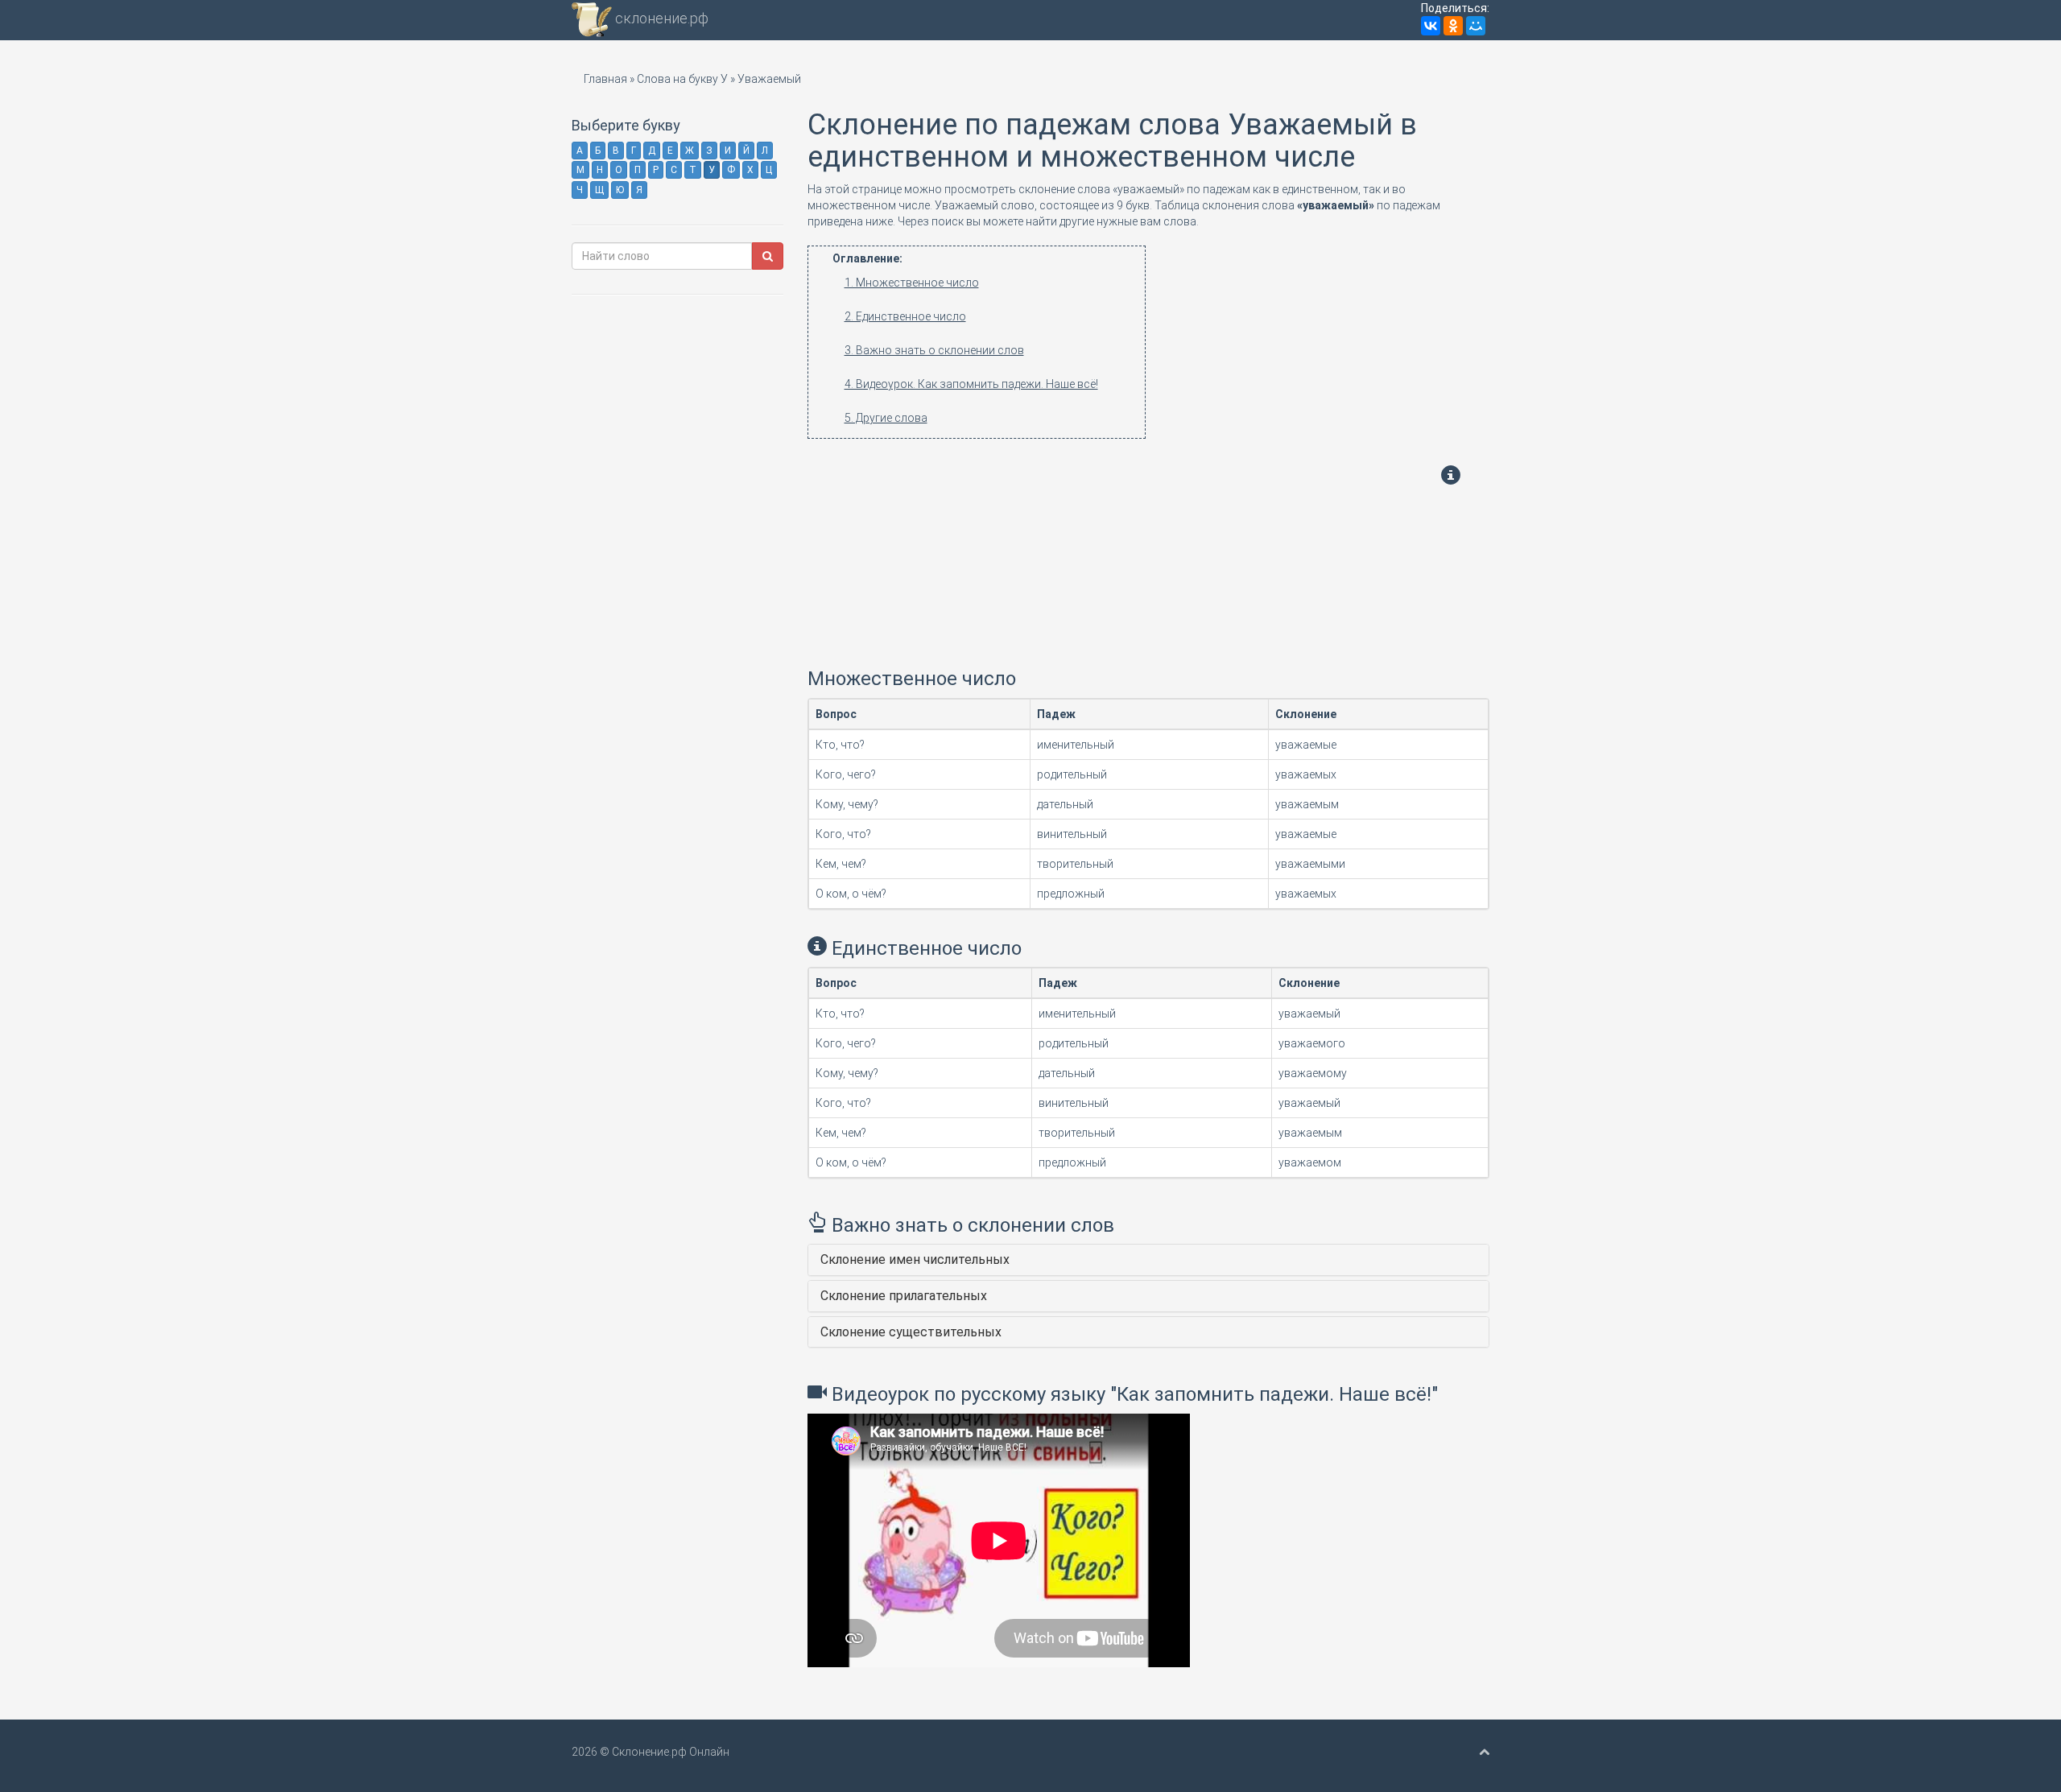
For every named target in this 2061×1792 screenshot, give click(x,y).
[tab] (1149, 1260)
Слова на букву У (682, 79)
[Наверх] (1484, 1752)
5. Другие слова (886, 418)
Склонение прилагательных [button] (904, 1296)
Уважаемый (769, 79)
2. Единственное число (905, 316)
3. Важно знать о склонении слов (934, 350)
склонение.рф (660, 18)
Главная (605, 79)
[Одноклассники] (1453, 26)
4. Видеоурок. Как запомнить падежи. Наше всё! (971, 384)
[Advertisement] (990, 551)
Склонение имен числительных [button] (915, 1259)
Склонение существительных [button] (911, 1332)
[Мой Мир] (1476, 26)
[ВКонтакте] (1431, 26)
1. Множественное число (912, 283)
